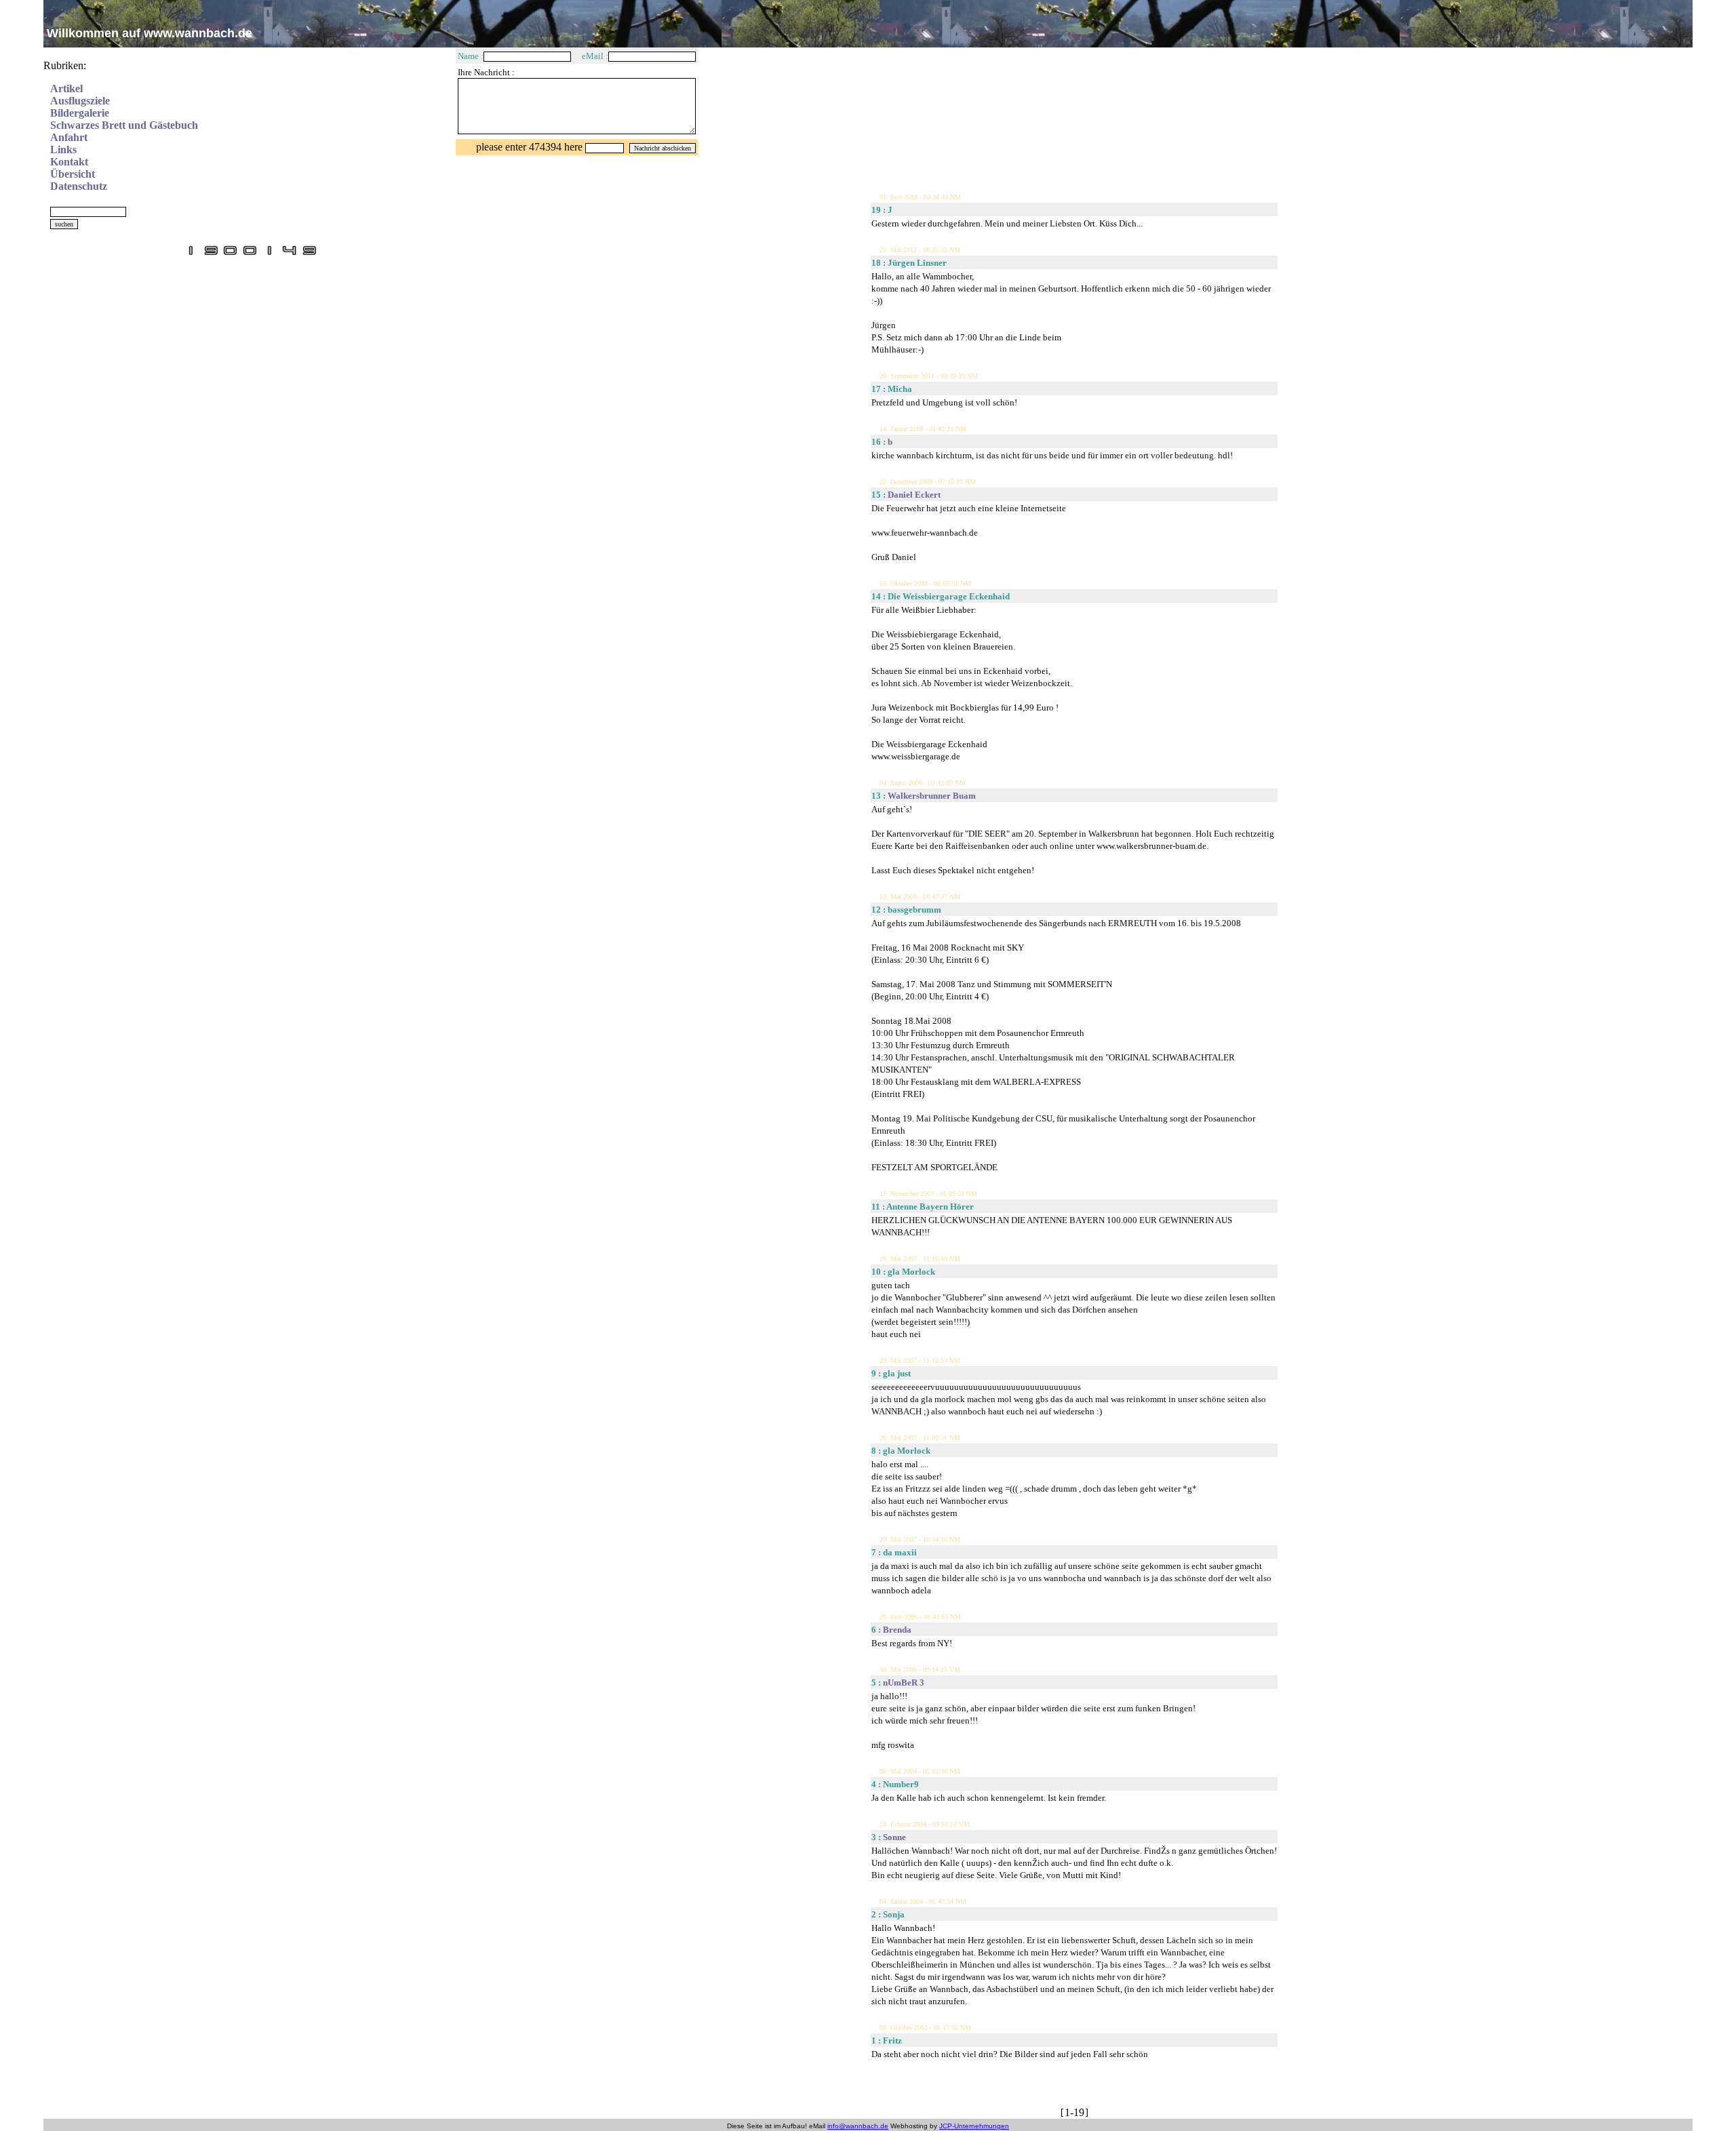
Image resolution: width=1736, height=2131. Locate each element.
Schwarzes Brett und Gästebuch (124, 125)
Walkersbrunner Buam (932, 796)
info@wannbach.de (858, 2126)
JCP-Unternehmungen (974, 2126)
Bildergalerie (80, 113)
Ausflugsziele (80, 101)
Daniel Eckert (914, 495)
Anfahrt (69, 137)
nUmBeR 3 (904, 1682)
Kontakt (69, 162)
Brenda (897, 1630)
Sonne (894, 1837)
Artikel (66, 88)
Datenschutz (79, 186)
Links (63, 150)
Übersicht (73, 174)
